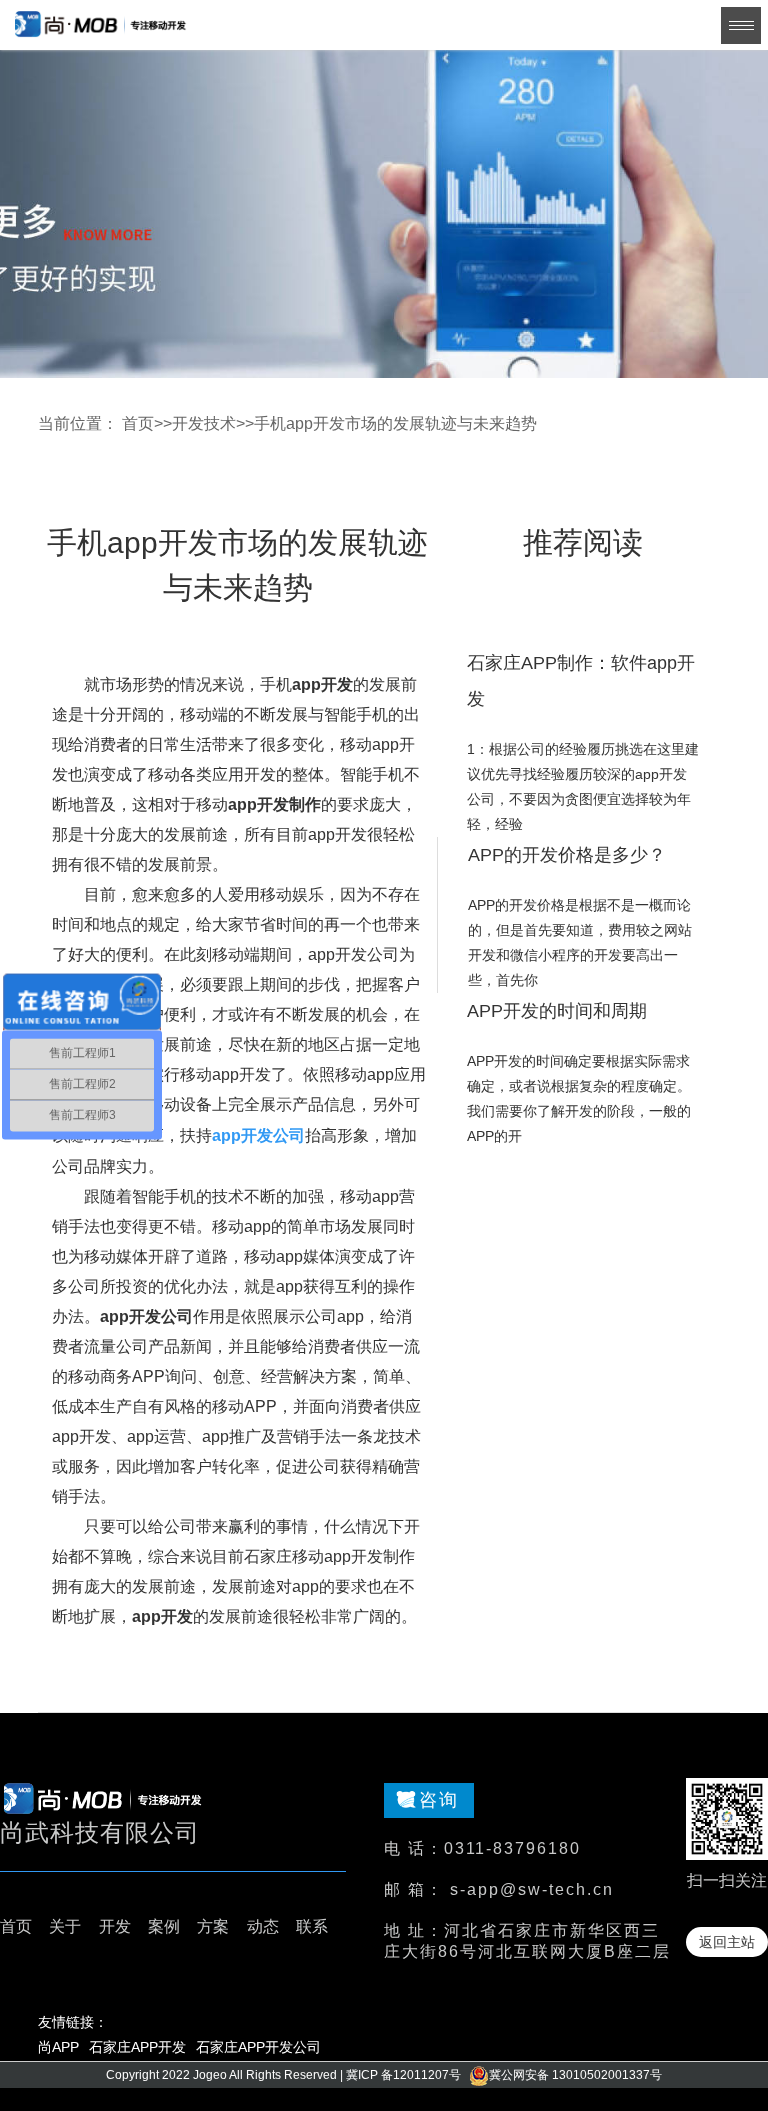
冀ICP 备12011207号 (403, 2075)
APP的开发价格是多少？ (567, 855)
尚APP (58, 2047)
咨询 (439, 1800)
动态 (263, 1926)
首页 (138, 423)
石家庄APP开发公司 (258, 2047)
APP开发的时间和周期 (557, 1011)
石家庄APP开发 (137, 2047)
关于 (65, 1926)
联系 (312, 1926)
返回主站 (727, 1942)
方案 (213, 1926)
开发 (115, 1926)
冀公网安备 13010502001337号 (575, 2075)
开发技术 (204, 423)
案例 (164, 1926)
